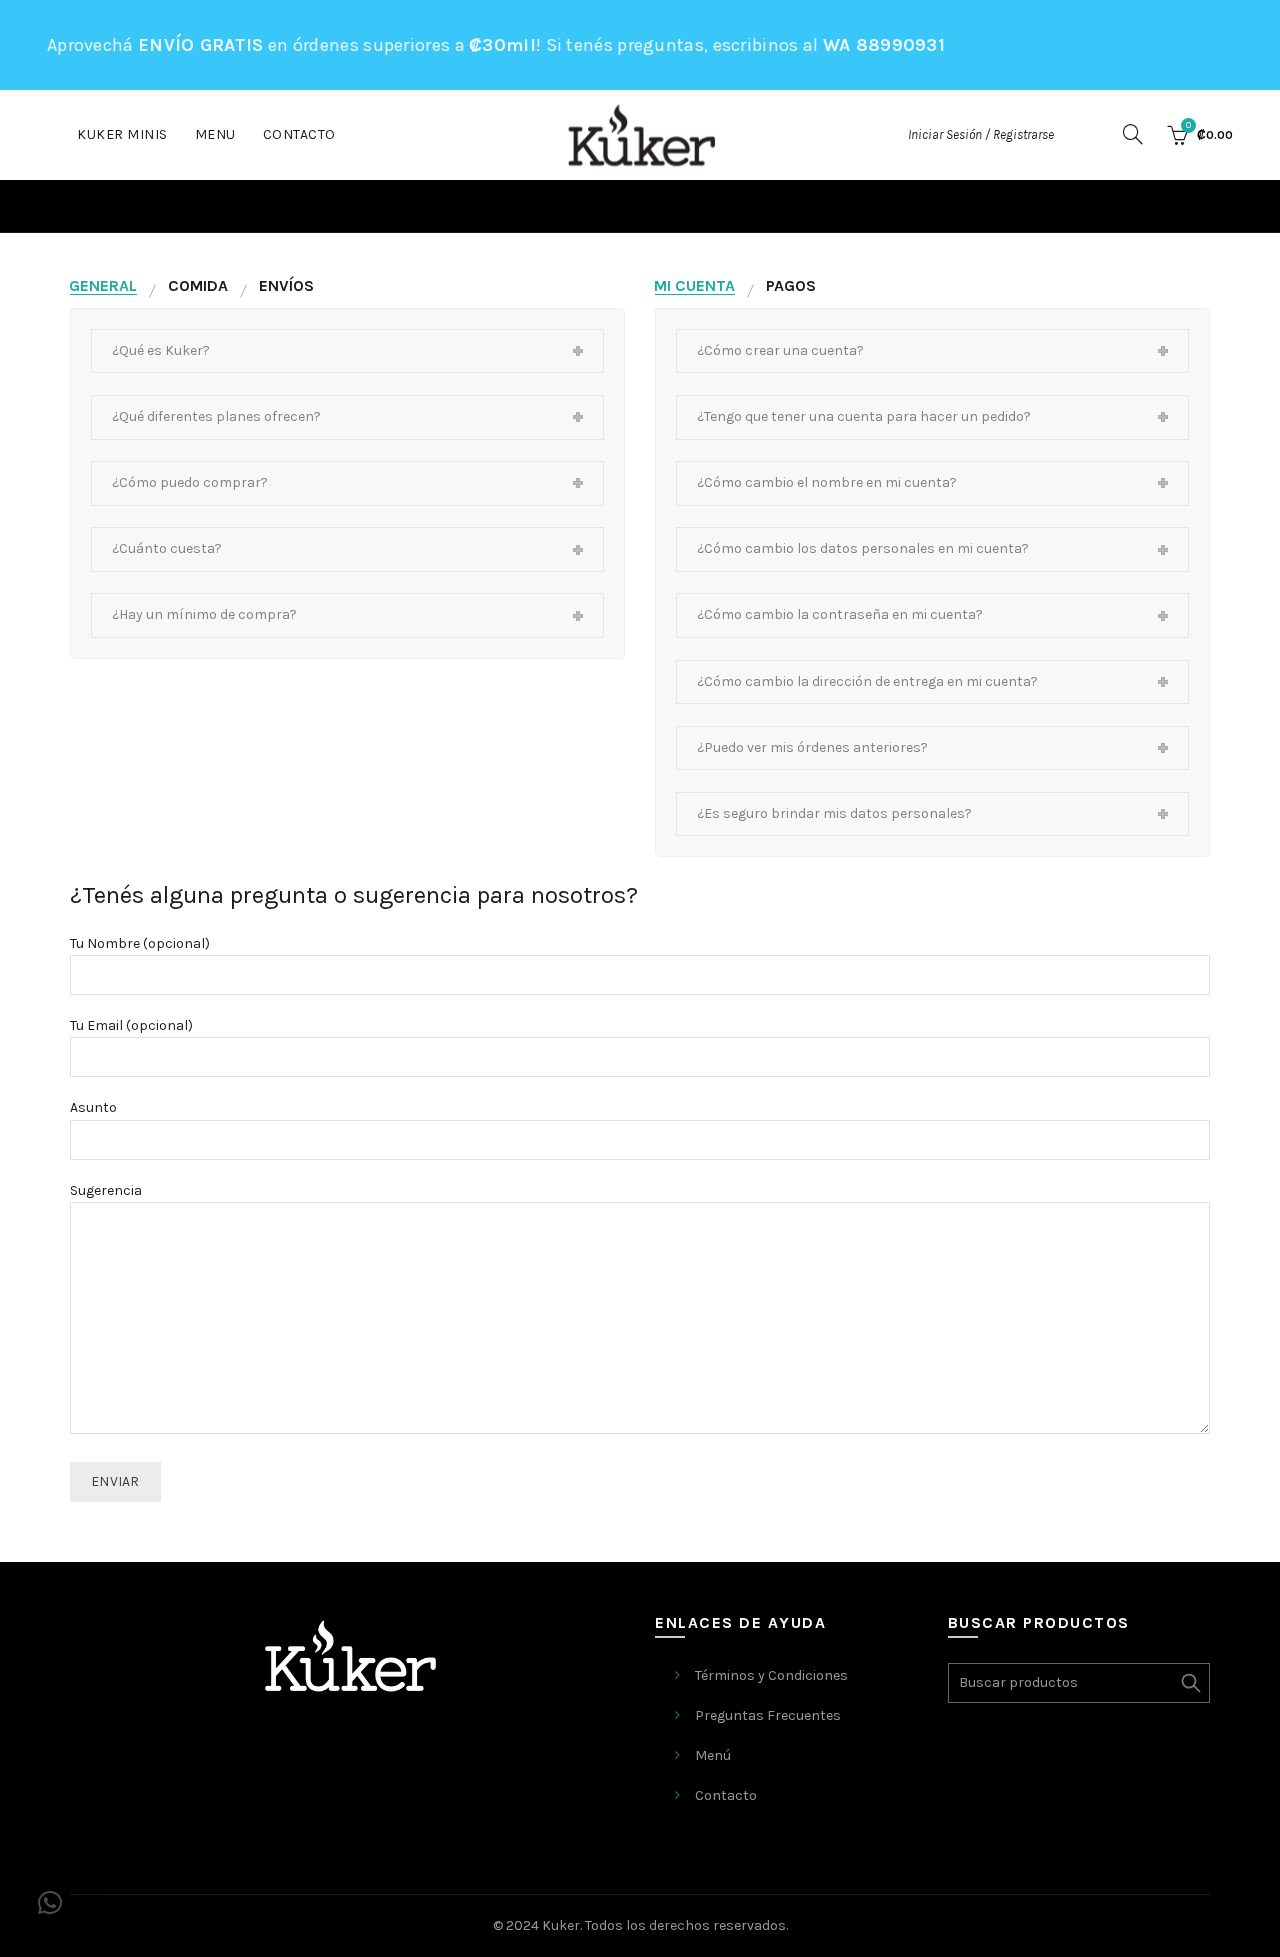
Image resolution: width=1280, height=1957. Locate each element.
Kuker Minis (122, 134)
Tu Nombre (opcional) (140, 943)
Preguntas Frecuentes (768, 1715)
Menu (215, 134)
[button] (50, 1903)
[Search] (1133, 134)
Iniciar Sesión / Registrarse (981, 134)
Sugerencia (106, 1190)
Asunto (93, 1107)
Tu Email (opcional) (131, 1025)
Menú (713, 1755)
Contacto (299, 134)
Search (1190, 1683)
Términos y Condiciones (771, 1675)
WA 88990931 (884, 45)
